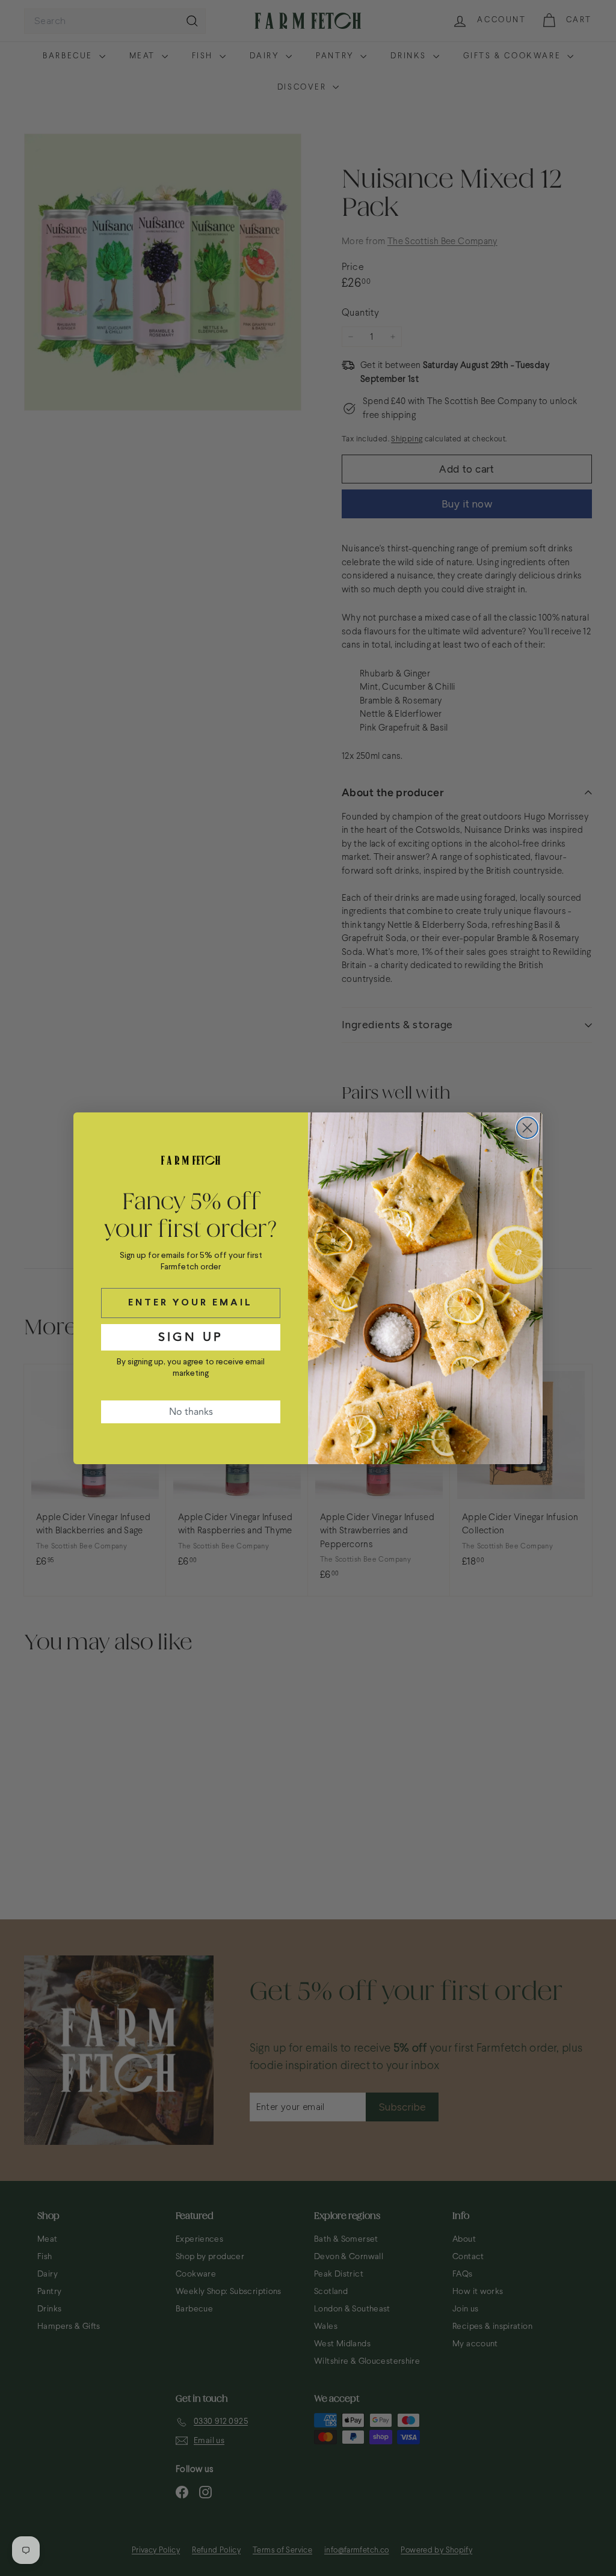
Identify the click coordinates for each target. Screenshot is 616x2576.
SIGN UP (191, 1337)
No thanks (191, 1412)
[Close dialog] (527, 1128)
